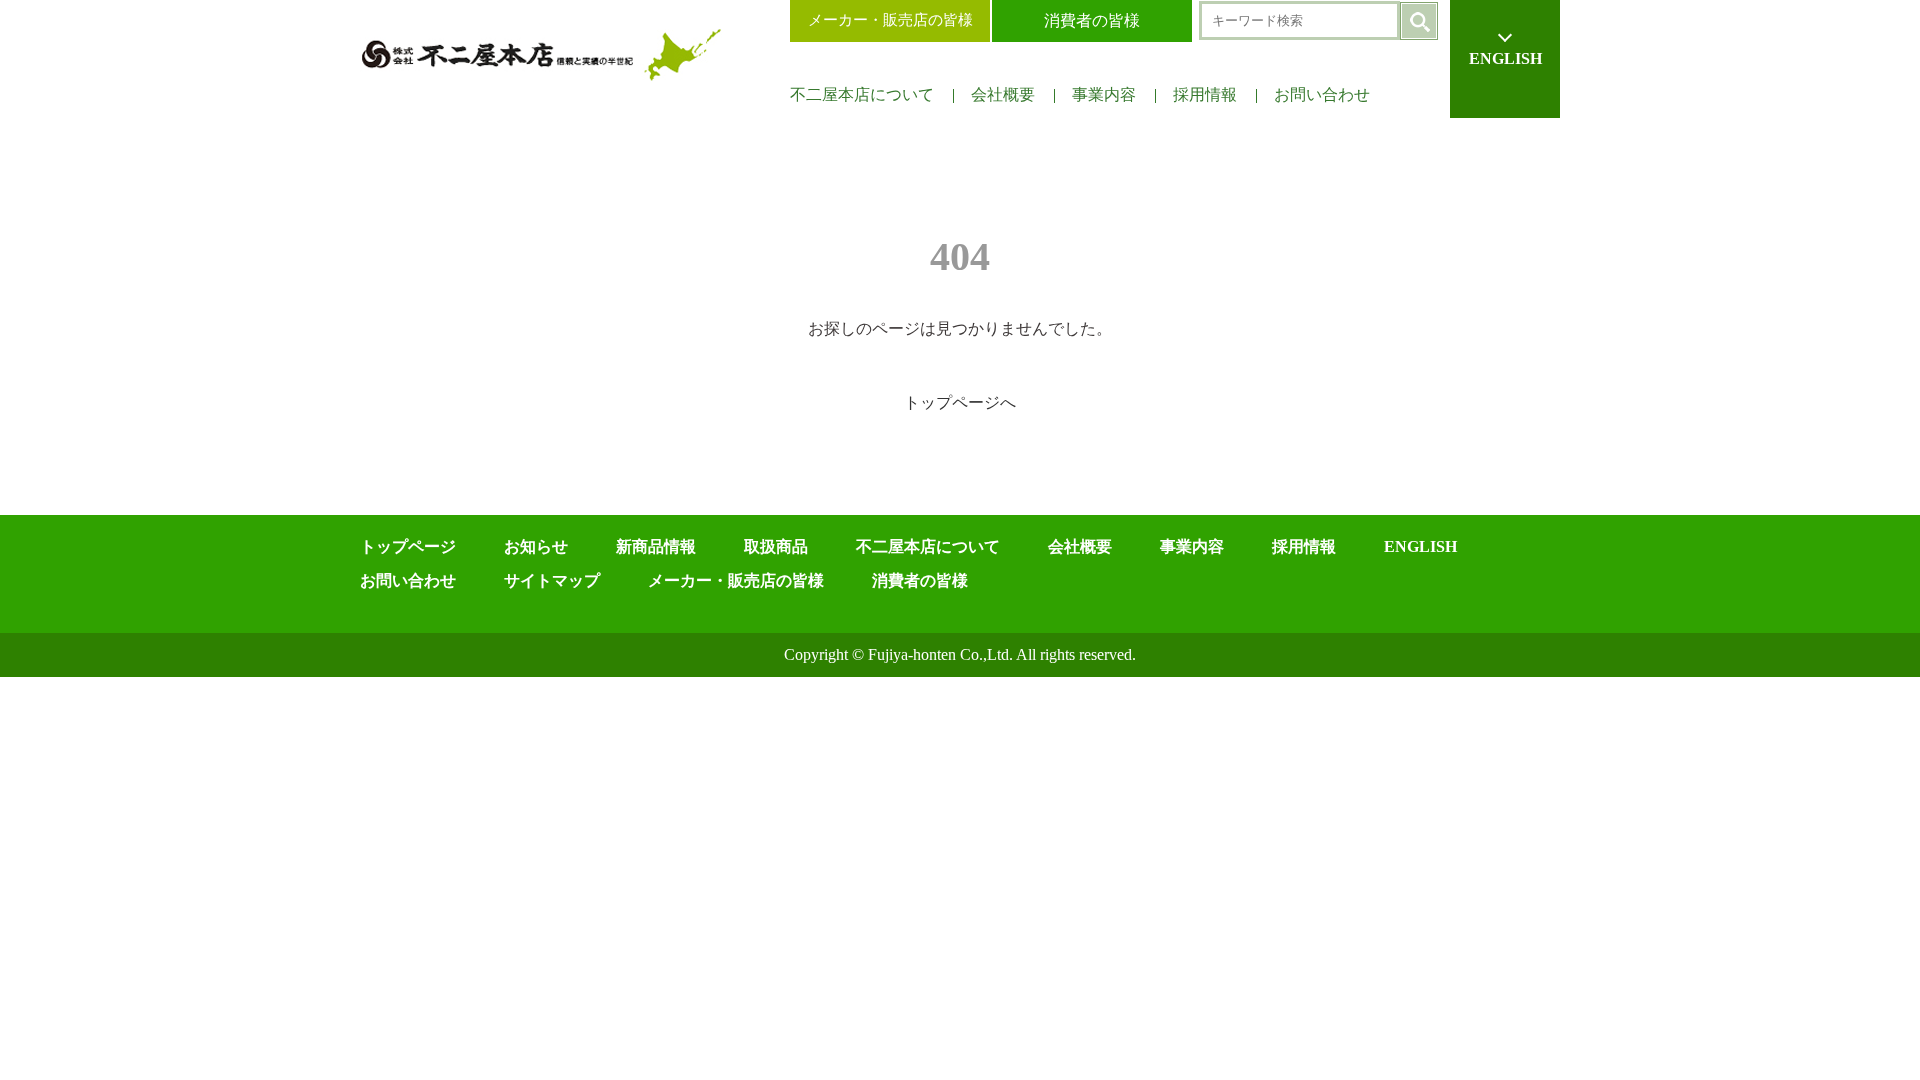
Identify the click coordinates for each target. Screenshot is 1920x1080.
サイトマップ (552, 580)
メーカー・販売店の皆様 (890, 20)
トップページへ (960, 402)
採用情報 (1205, 94)
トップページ (408, 546)
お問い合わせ (1322, 94)
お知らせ (536, 546)
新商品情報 (656, 546)
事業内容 (1104, 94)
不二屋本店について (862, 94)
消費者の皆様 (1092, 20)
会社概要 (1003, 94)
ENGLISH (1505, 58)
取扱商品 (776, 546)
